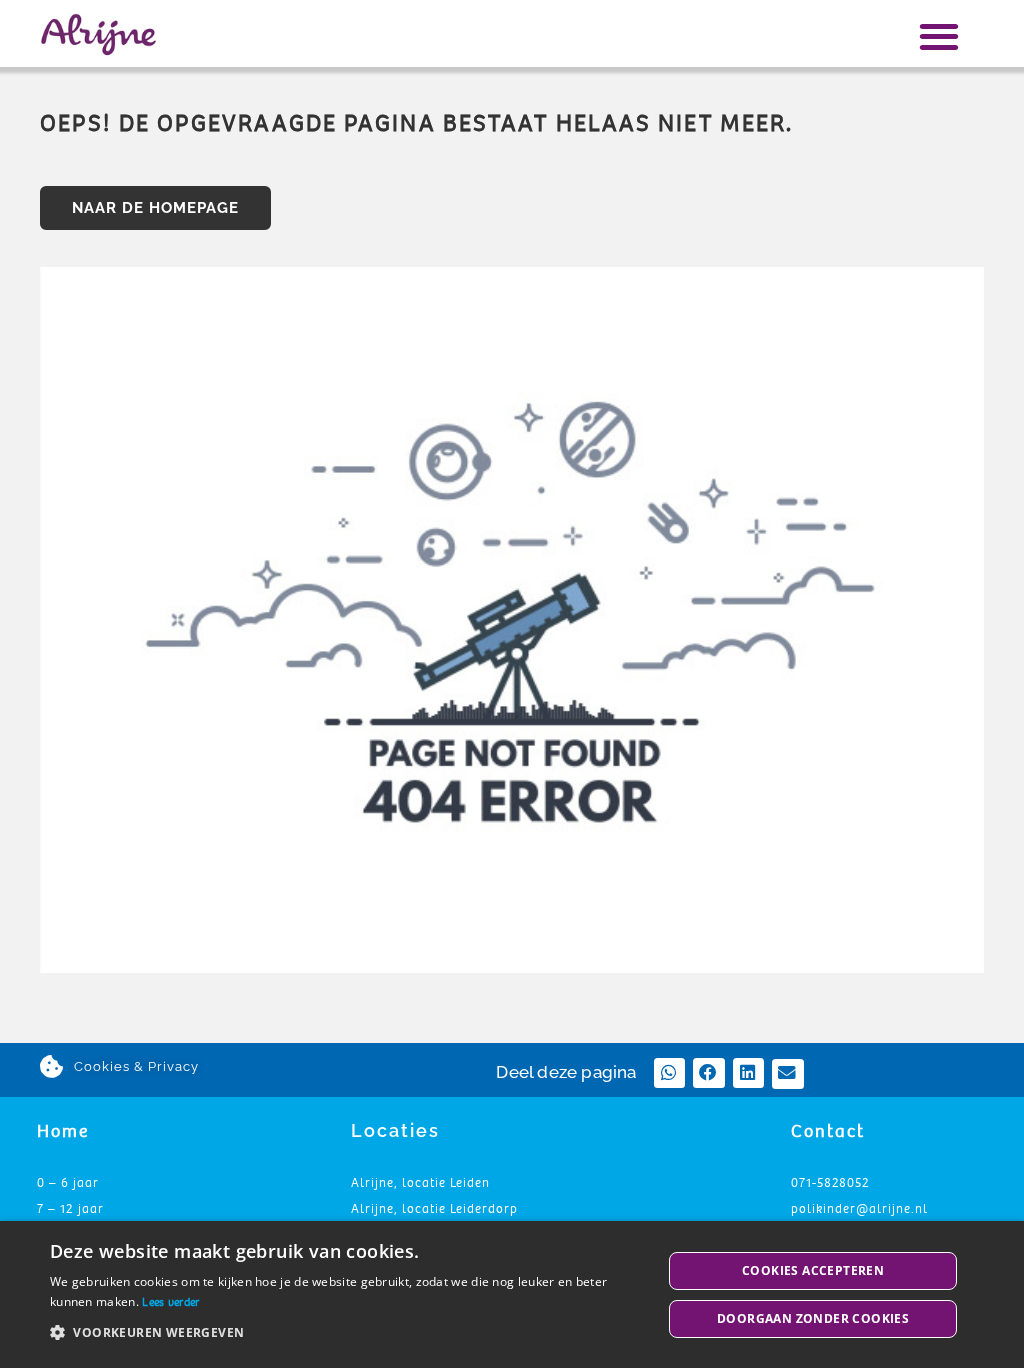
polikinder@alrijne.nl (859, 1209)
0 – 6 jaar (68, 1183)
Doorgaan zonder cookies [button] (813, 1318)
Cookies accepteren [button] (813, 1270)
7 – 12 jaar (70, 1209)
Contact (828, 1131)
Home (63, 1131)
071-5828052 (830, 1183)
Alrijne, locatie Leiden (420, 1183)
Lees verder (170, 1302)
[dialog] (512, 1294)
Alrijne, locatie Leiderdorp (434, 1209)
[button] (940, 35)
